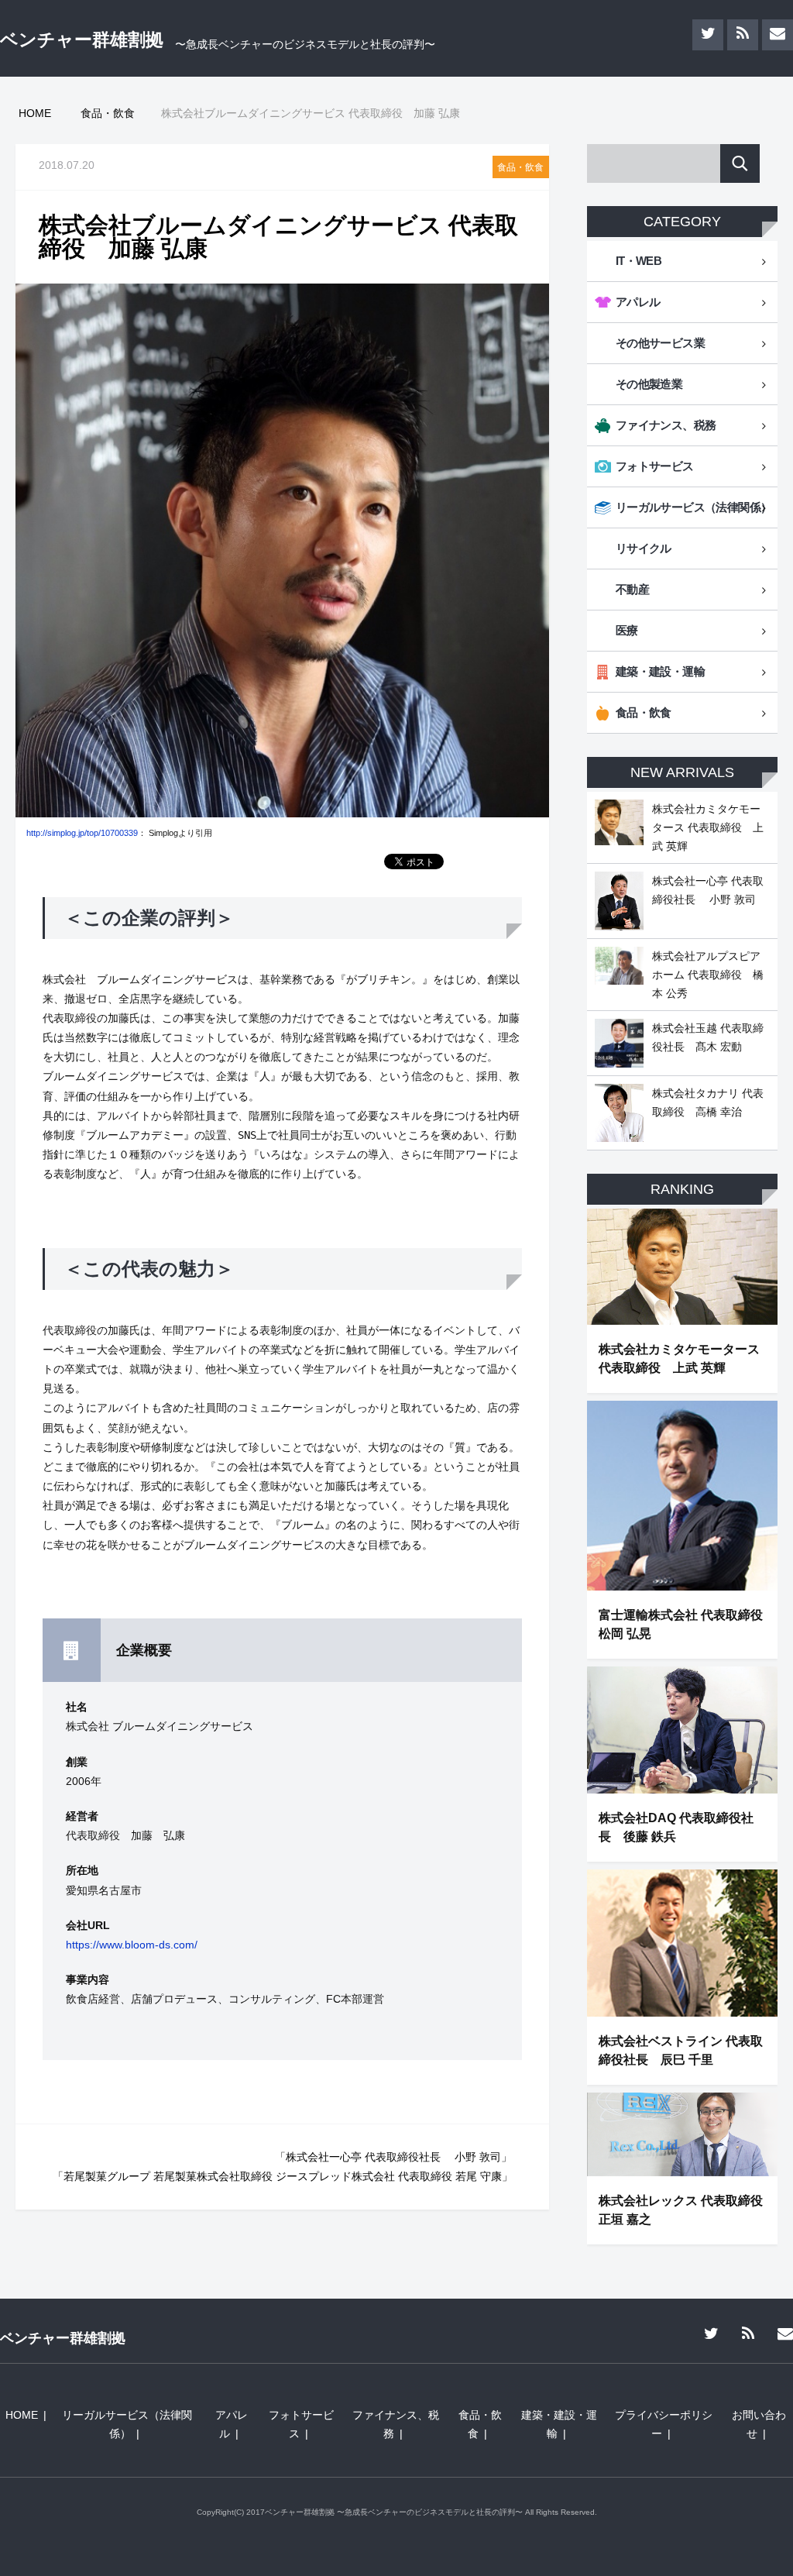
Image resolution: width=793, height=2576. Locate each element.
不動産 (632, 589)
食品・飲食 (520, 167)
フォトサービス (655, 466)
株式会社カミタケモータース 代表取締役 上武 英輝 (708, 827)
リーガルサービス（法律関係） (694, 507)
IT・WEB (639, 261)
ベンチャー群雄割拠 (82, 40)
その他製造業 (649, 384)
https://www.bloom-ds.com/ (132, 1945)
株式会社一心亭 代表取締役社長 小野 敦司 (393, 2157)
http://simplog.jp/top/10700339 (82, 833)
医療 (627, 630)
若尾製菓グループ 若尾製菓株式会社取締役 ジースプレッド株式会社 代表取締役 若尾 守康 (283, 2176)
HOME (22, 2415)
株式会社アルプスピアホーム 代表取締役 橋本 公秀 (708, 975)
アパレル (638, 302)
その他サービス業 (660, 343)
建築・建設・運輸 (660, 671)
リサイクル (644, 548)
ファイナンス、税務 (666, 425)
